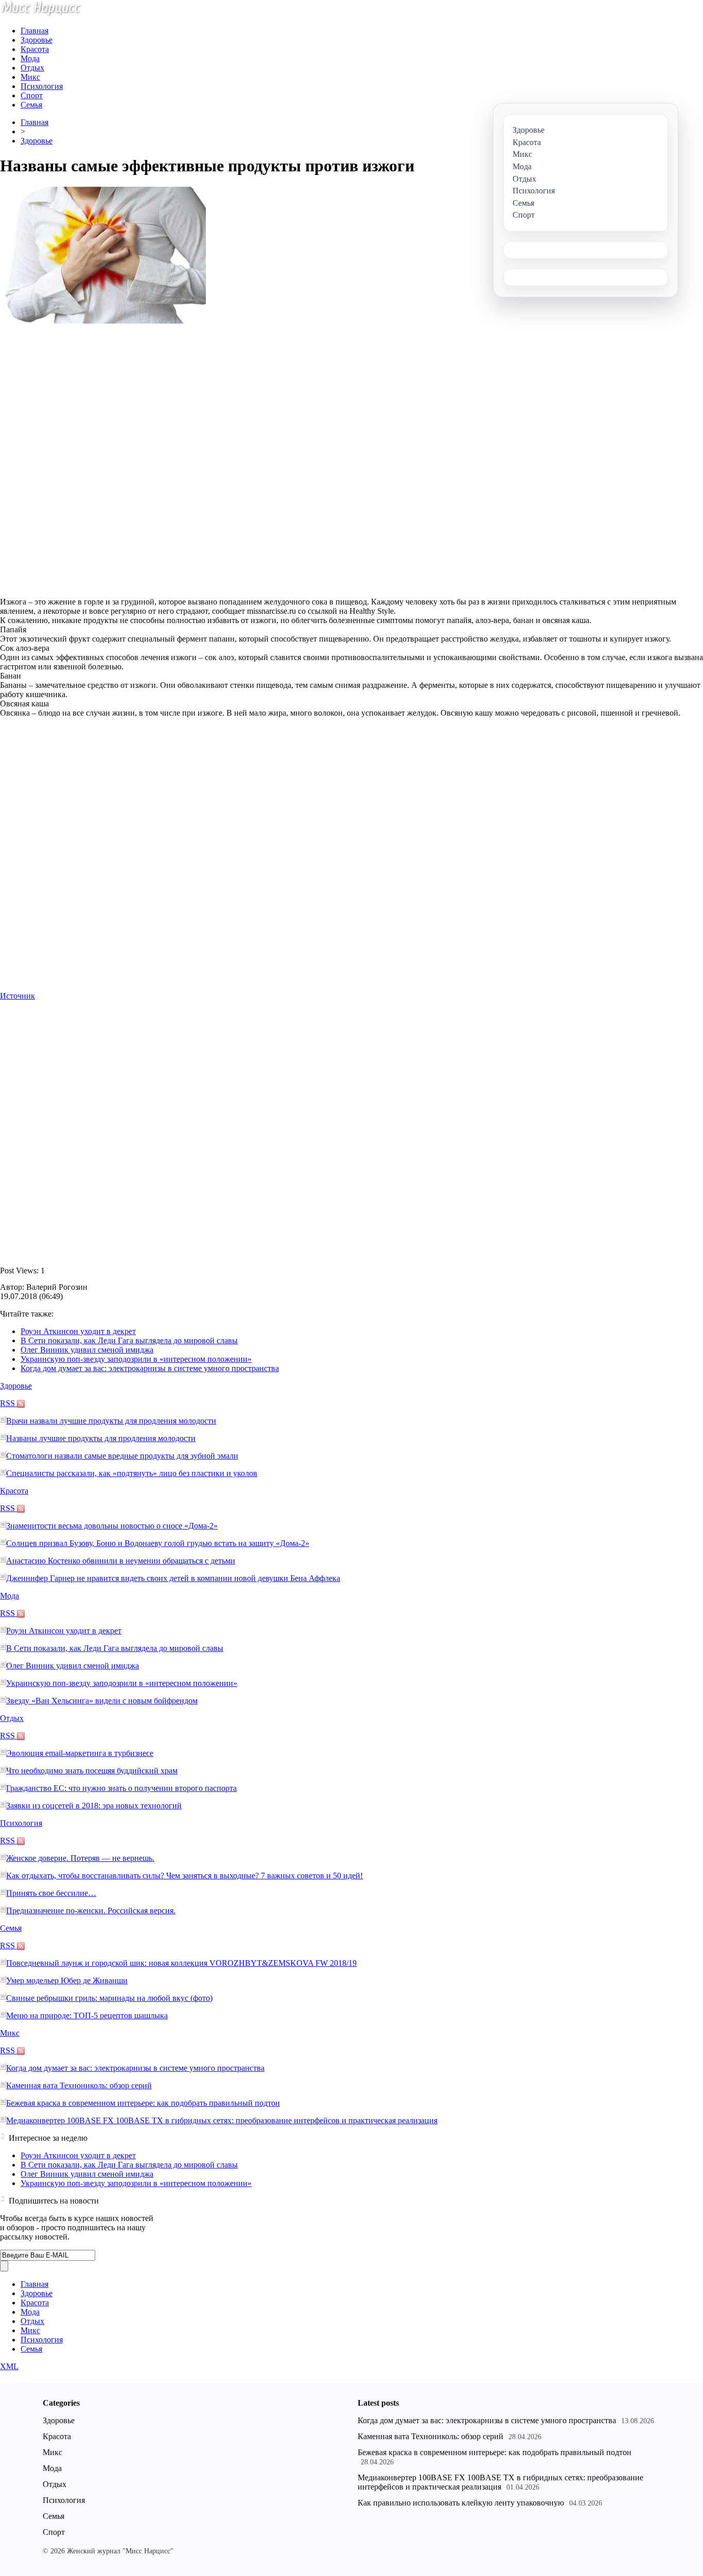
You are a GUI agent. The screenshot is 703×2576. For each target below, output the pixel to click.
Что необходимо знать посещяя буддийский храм (92, 1771)
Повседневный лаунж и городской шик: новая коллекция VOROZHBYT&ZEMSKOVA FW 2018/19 (181, 1963)
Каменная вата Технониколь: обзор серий (79, 2085)
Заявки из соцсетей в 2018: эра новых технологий (94, 1806)
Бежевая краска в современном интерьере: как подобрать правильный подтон (143, 2103)
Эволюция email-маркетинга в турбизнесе (80, 1753)
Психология (42, 86)
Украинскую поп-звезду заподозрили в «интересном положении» (136, 1359)
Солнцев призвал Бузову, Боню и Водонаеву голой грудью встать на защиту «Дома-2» (158, 1543)
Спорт (32, 95)
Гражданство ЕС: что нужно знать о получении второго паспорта (121, 1788)
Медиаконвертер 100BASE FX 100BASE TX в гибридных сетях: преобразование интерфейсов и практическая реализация (222, 2120)
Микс (30, 77)
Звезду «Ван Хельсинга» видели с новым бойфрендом (102, 1701)
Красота (35, 49)
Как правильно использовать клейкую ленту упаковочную (461, 2503)
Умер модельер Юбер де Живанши (67, 1980)
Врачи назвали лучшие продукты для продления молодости (111, 1421)
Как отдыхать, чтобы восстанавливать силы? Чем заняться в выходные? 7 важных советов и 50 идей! (184, 1876)
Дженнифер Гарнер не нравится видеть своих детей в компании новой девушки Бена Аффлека (173, 1578)
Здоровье (37, 40)
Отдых (32, 68)
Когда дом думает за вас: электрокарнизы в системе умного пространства (150, 1368)
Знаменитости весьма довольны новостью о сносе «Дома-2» (112, 1526)
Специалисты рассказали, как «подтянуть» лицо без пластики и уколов (132, 1473)
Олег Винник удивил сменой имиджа (87, 1350)
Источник (17, 996)
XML (9, 2366)
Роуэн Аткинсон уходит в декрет (78, 1331)
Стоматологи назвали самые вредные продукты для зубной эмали (122, 1456)
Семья (31, 105)
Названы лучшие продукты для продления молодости (101, 1438)
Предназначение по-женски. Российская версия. (91, 1911)
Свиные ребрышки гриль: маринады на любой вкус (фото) (109, 1998)
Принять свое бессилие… (51, 1893)
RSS (8, 1403)
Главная (34, 31)
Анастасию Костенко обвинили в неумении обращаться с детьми (121, 1561)
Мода (30, 58)
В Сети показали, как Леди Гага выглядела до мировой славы (129, 1340)
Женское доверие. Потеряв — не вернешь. (80, 1858)
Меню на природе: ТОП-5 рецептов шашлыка (87, 2015)
